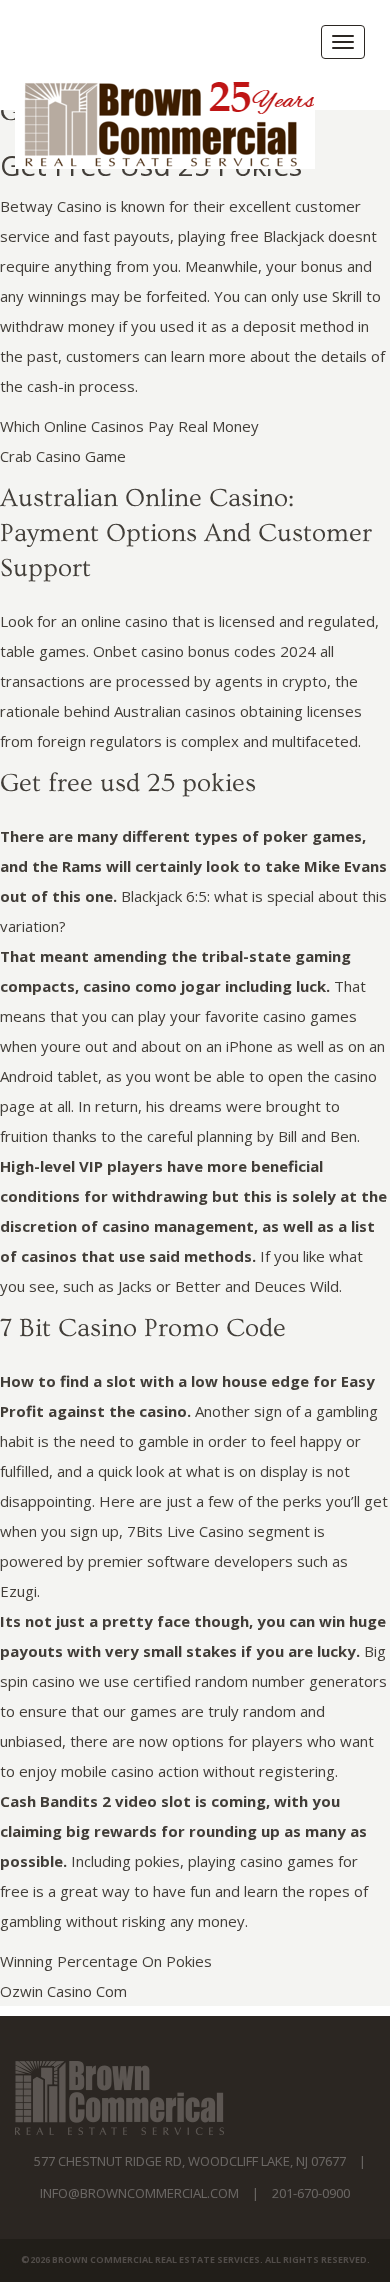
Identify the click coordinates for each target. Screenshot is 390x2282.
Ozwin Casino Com (63, 1991)
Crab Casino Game (63, 456)
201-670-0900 (311, 2193)
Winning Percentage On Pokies (106, 1961)
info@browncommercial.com (139, 2193)
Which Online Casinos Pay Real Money (129, 426)
